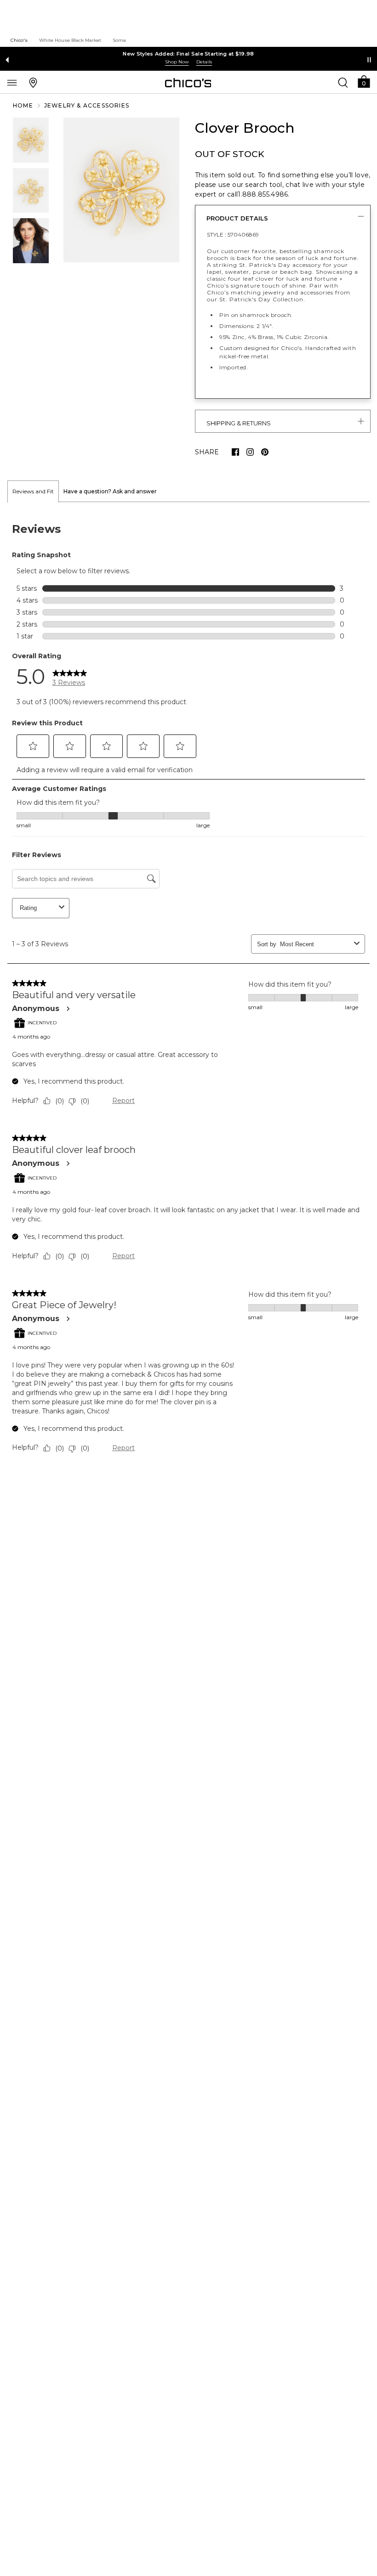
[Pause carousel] (369, 60)
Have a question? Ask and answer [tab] (110, 491)
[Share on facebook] (235, 452)
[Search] (343, 82)
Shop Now (177, 62)
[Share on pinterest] (265, 452)
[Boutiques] (33, 82)
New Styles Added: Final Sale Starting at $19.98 (188, 54)
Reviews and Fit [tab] (33, 491)
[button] (364, 81)
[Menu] (12, 82)
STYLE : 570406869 (233, 234)
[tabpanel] (188, 990)
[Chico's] (188, 83)
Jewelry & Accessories (87, 105)
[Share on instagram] (250, 452)
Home (23, 105)
